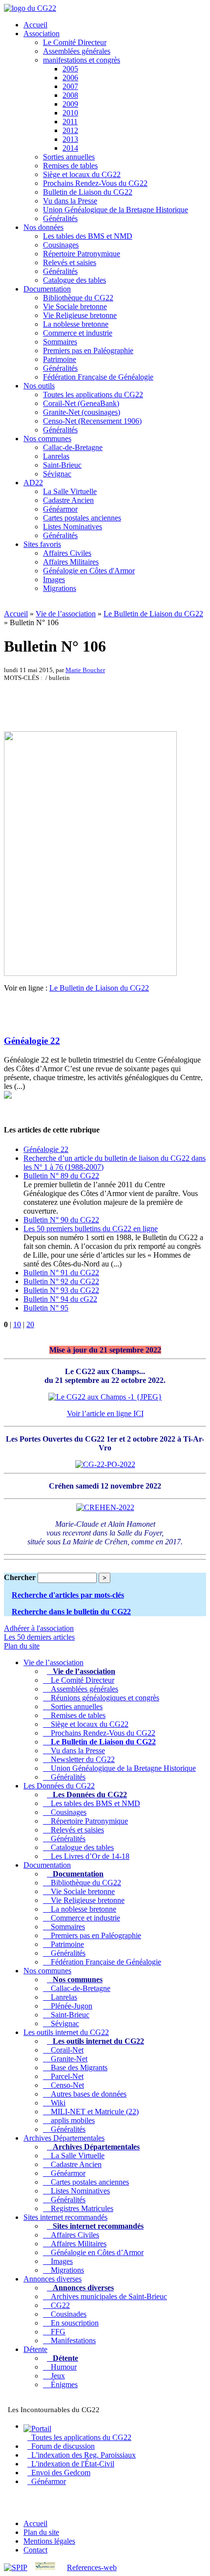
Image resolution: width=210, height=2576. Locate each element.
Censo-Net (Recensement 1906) (92, 421)
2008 (70, 95)
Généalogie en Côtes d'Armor (89, 571)
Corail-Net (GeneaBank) (81, 403)
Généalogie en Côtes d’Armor (95, 2252)
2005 (70, 69)
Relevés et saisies (70, 262)
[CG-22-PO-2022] (105, 1464)
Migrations (60, 588)
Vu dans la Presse (70, 201)
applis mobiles (71, 2120)
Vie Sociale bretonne (75, 306)
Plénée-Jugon (70, 2006)
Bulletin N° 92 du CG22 (61, 1281)
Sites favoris (42, 544)
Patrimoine (60, 359)
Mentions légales (49, 2541)
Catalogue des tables (74, 280)
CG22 (58, 2305)
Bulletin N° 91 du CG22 (61, 1273)
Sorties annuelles (69, 157)
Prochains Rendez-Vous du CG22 (95, 183)
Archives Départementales (64, 2138)
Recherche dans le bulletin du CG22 (71, 1612)
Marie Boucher (85, 670)
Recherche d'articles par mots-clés (68, 1595)
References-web (92, 2567)
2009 (70, 104)
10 (17, 1324)
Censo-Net (65, 2085)
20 (30, 1324)
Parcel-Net (65, 2076)
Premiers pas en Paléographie (88, 350)
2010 (70, 113)
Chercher (20, 1577)
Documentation (47, 289)
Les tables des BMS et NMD (88, 236)
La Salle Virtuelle (70, 491)
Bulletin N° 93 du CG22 (61, 1290)
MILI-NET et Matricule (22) (93, 2112)
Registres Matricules (80, 2208)
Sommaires (60, 342)
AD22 (33, 483)
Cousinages (61, 245)
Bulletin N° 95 (46, 1308)
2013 (70, 139)
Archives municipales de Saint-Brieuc (107, 2296)
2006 (70, 78)
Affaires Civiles (67, 553)
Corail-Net (65, 2050)
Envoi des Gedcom (59, 2473)
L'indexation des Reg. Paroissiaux (82, 2455)
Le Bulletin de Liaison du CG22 (153, 614)
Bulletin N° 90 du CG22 (61, 1220)
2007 (70, 86)
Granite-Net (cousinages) (82, 412)
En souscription (73, 2323)
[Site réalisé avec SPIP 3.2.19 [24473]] (16, 2567)
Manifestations (71, 2340)
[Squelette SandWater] (45, 2567)
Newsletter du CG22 (81, 1759)
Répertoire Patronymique (82, 254)
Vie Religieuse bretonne (80, 315)
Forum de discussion (61, 2446)
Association (42, 34)
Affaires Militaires (71, 562)
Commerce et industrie (78, 333)
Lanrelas (56, 456)
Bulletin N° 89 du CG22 (61, 1176)
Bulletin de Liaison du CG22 (88, 192)
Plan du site (22, 1646)
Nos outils (39, 386)
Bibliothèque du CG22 (78, 298)
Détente (35, 2349)
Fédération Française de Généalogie (98, 377)
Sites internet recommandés (65, 2217)
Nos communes (47, 439)
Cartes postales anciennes (82, 518)
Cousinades (67, 2314)
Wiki (56, 2103)
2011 (70, 122)
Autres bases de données (87, 2094)
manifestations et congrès (82, 60)
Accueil (35, 25)
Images (54, 579)
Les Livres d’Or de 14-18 (88, 1856)
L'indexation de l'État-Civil (71, 2464)
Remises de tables (70, 166)
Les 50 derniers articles (39, 1637)
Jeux (56, 2376)
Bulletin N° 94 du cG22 (60, 1299)
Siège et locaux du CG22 (82, 174)
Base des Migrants (77, 2068)
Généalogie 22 (32, 1041)
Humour (62, 2367)
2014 (70, 148)
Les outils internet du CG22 (66, 2032)
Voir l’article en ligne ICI (105, 1413)
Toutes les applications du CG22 (93, 395)
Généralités (60, 218)
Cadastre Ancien (68, 500)
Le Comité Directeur (75, 42)
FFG (56, 2332)
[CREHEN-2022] (105, 1507)
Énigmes (62, 2384)
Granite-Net (67, 2059)
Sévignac (57, 474)
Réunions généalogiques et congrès (103, 1698)
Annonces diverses (52, 2279)
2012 (70, 130)
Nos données (43, 227)
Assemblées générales (77, 51)
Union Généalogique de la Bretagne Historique (115, 210)
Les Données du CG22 (59, 1786)
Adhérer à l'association (39, 1628)
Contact (35, 2550)
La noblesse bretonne (76, 324)
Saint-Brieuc (62, 465)
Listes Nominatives (73, 527)
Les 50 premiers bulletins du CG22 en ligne (91, 1229)
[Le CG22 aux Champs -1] (105, 1397)
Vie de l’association (66, 614)
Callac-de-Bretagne (73, 447)
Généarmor (60, 509)
